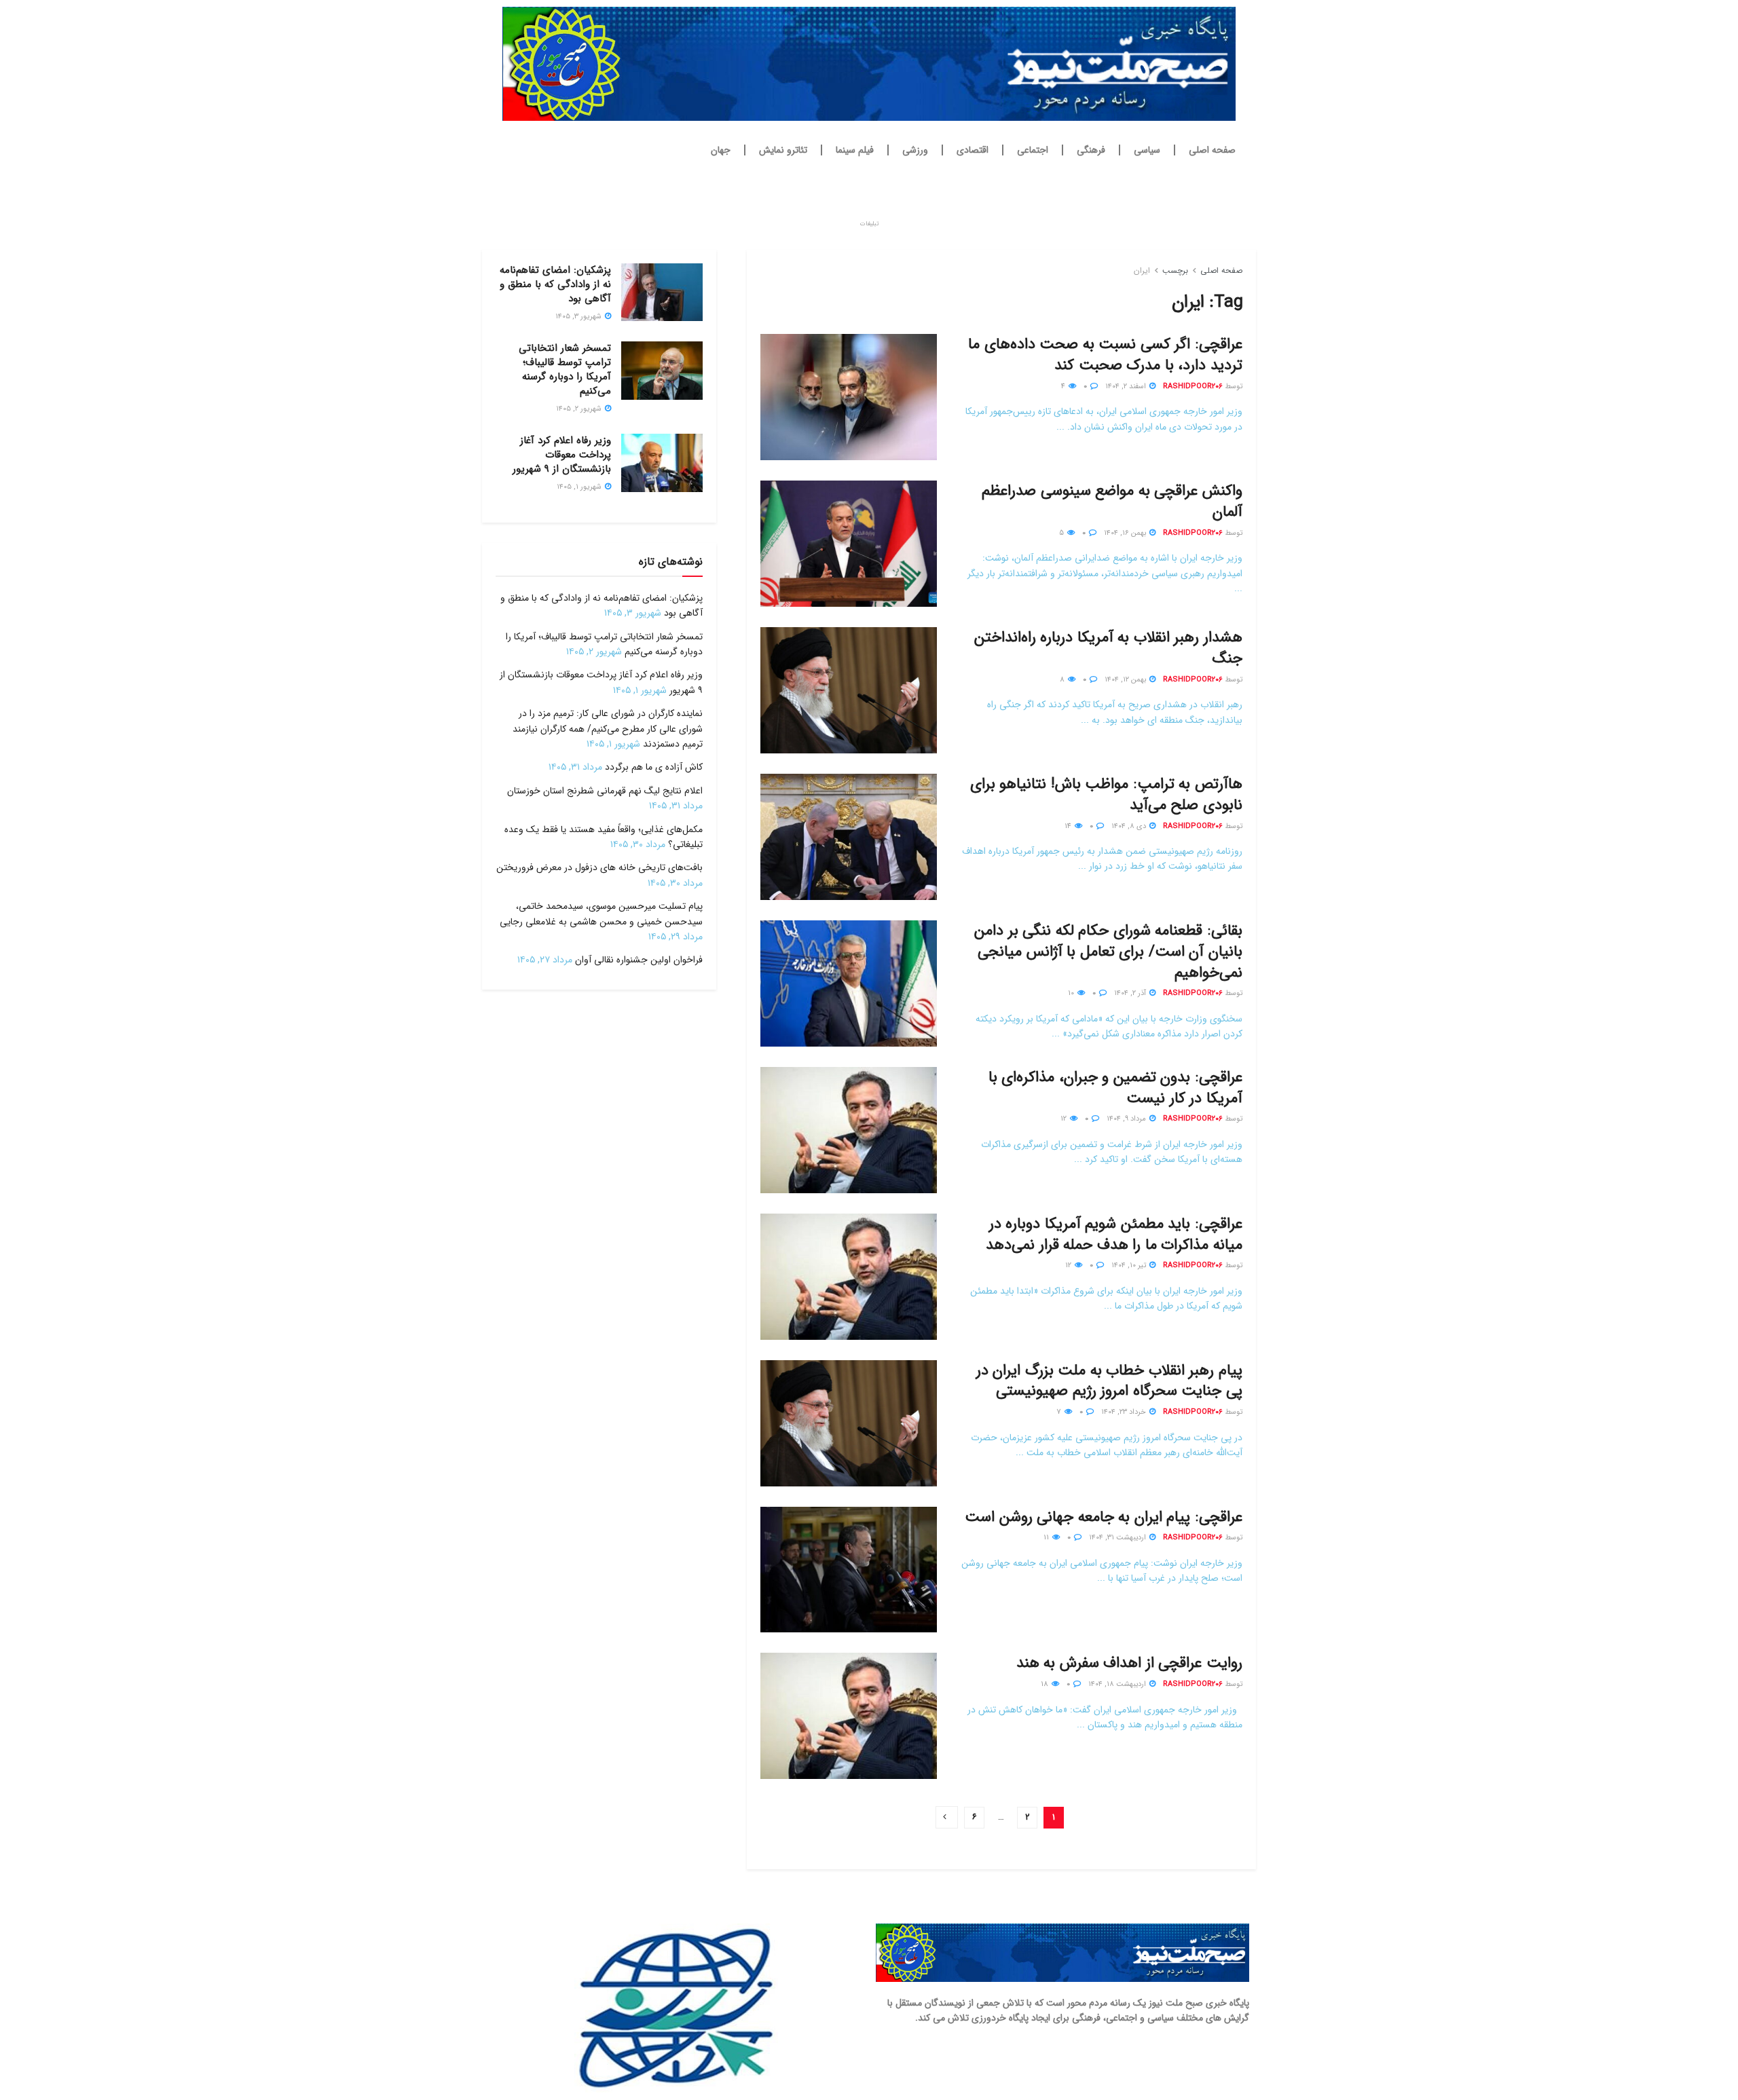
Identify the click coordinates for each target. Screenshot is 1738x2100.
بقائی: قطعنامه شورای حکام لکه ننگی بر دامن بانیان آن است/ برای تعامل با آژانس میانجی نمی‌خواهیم (1108, 952)
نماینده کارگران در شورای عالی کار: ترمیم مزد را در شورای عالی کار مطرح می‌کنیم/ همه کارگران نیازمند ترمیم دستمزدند (608, 729)
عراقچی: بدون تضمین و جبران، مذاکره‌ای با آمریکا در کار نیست (1115, 1088)
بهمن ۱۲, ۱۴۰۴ (1126, 680)
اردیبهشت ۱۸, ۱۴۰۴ (1118, 1684)
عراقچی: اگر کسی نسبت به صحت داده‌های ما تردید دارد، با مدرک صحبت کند (1105, 355)
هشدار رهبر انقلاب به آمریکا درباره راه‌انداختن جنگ (1108, 648)
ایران (1142, 270)
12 (1065, 1119)
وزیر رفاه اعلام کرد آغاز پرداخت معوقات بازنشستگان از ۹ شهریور (562, 455)
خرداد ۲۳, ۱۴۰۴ (1125, 1412)
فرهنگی (1091, 150)
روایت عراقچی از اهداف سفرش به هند (1129, 1663)
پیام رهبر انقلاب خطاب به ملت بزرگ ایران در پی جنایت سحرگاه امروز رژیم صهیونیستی (1109, 1381)
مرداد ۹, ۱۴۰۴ (1127, 1119)
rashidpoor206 (1193, 387)
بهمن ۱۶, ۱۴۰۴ (1126, 533)
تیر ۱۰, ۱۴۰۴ (1130, 1265)
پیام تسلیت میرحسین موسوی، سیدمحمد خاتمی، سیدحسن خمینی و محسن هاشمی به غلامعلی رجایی (601, 914)
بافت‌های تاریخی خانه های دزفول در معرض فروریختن (599, 867)
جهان (721, 150)
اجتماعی (1033, 150)
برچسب (1175, 270)
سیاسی (1147, 150)
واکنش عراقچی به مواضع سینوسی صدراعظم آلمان (1112, 501)
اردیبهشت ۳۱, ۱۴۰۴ (1118, 1538)
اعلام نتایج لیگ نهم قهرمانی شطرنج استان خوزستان (605, 791)
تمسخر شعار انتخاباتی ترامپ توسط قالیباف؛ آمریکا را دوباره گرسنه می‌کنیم (565, 370)
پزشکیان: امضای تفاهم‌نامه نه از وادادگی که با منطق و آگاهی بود (555, 284)
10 (1072, 993)
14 (1069, 826)
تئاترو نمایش (783, 150)
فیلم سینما (855, 150)
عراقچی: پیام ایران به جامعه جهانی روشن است (1104, 1517)
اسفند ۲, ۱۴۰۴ (1127, 387)
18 (1046, 1684)
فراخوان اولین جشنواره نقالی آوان (639, 960)
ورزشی (915, 150)
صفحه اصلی (1212, 150)
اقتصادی (973, 150)
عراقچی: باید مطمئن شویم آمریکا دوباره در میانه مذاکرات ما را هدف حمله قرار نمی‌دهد (1114, 1234)
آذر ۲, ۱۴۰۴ (1131, 993)
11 (1047, 1538)
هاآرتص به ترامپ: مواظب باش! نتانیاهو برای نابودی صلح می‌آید (1106, 794)
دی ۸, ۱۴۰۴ (1130, 826)
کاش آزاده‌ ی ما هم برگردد (654, 767)
